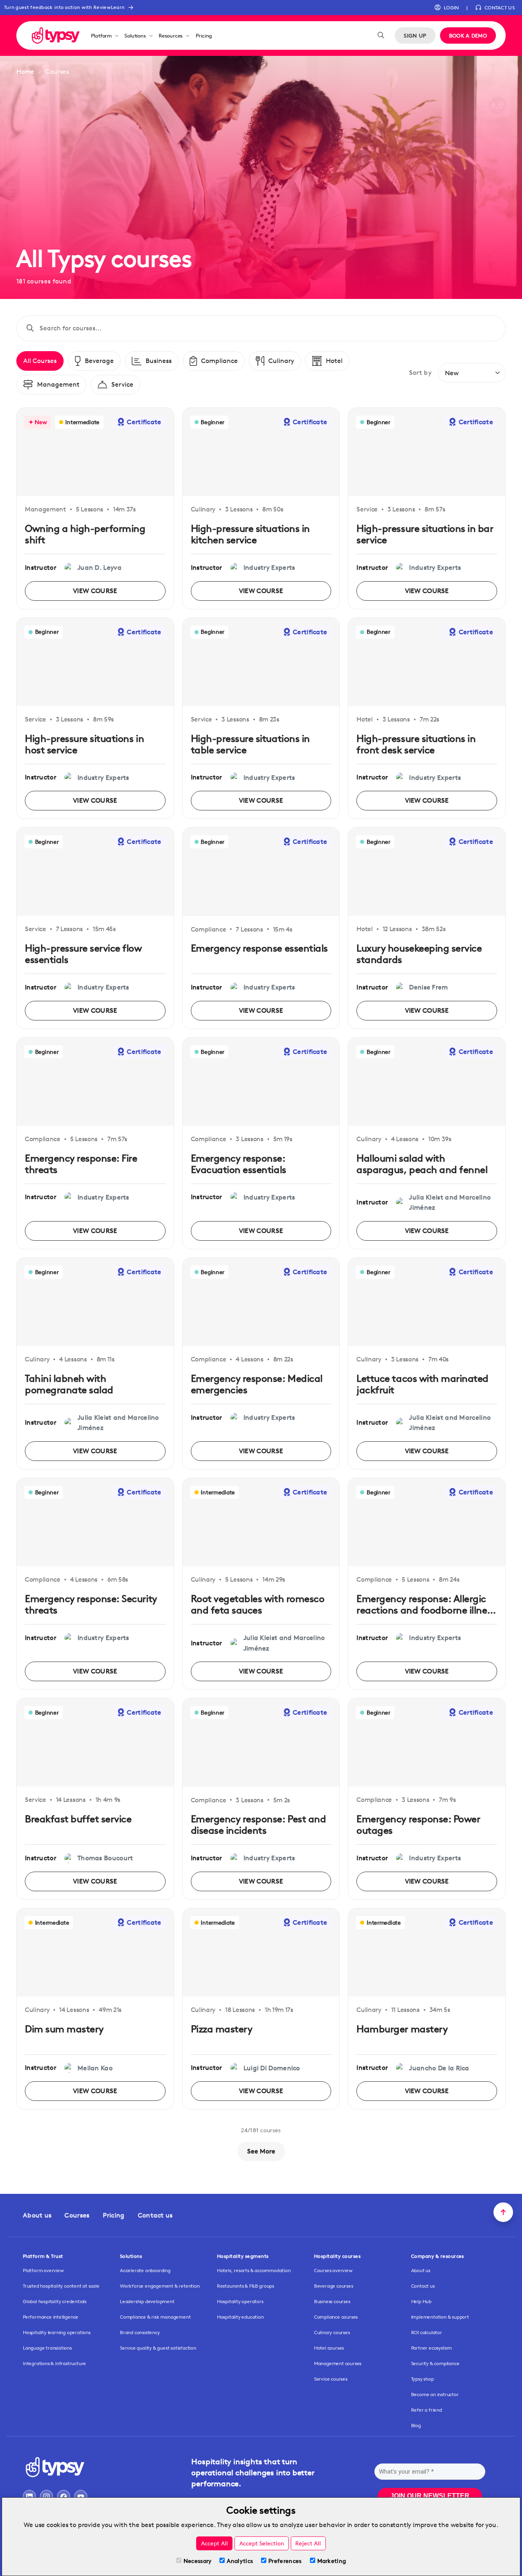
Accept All (215, 2543)
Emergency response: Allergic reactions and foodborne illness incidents (426, 1610)
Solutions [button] (135, 35)
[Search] (381, 35)
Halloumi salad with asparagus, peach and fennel (422, 1164)
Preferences (285, 2561)
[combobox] (267, 328)
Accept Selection (262, 2543)
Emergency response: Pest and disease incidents (259, 1825)
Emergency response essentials (259, 948)
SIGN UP (415, 35)
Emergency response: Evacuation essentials (239, 1164)
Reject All (308, 2543)
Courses (77, 2215)
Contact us (155, 2215)
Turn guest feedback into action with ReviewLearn (64, 7)
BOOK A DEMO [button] (468, 35)
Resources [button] (171, 35)
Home (25, 72)
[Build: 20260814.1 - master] (56, 35)
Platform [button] (101, 35)
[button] (447, 8)
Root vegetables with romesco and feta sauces (258, 1604)
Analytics (240, 2561)
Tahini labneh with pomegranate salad (69, 1384)
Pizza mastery (222, 2029)
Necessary (198, 2561)
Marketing (332, 2561)
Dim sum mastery (64, 2029)
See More (261, 2151)
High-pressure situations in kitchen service (250, 534)
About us (37, 2215)
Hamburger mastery (402, 2029)
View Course (95, 591)
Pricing (204, 35)
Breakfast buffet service (78, 1819)
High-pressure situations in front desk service (416, 744)
